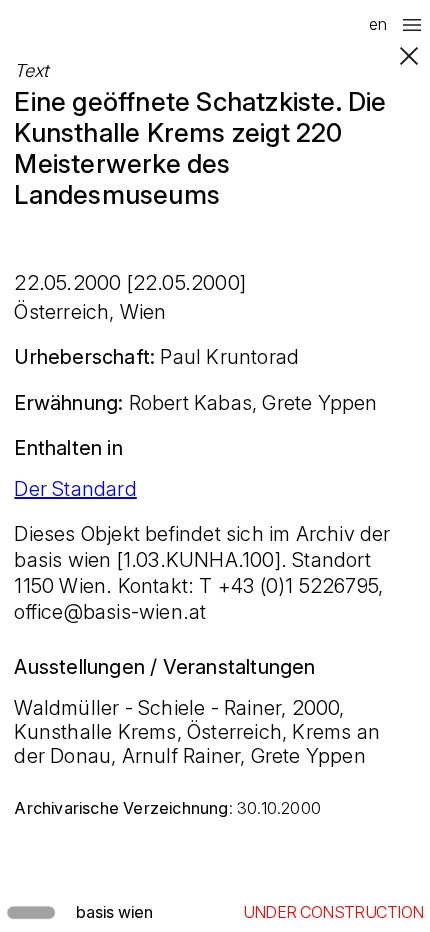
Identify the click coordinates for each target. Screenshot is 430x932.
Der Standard (75, 489)
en (378, 24)
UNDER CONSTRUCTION (333, 912)
